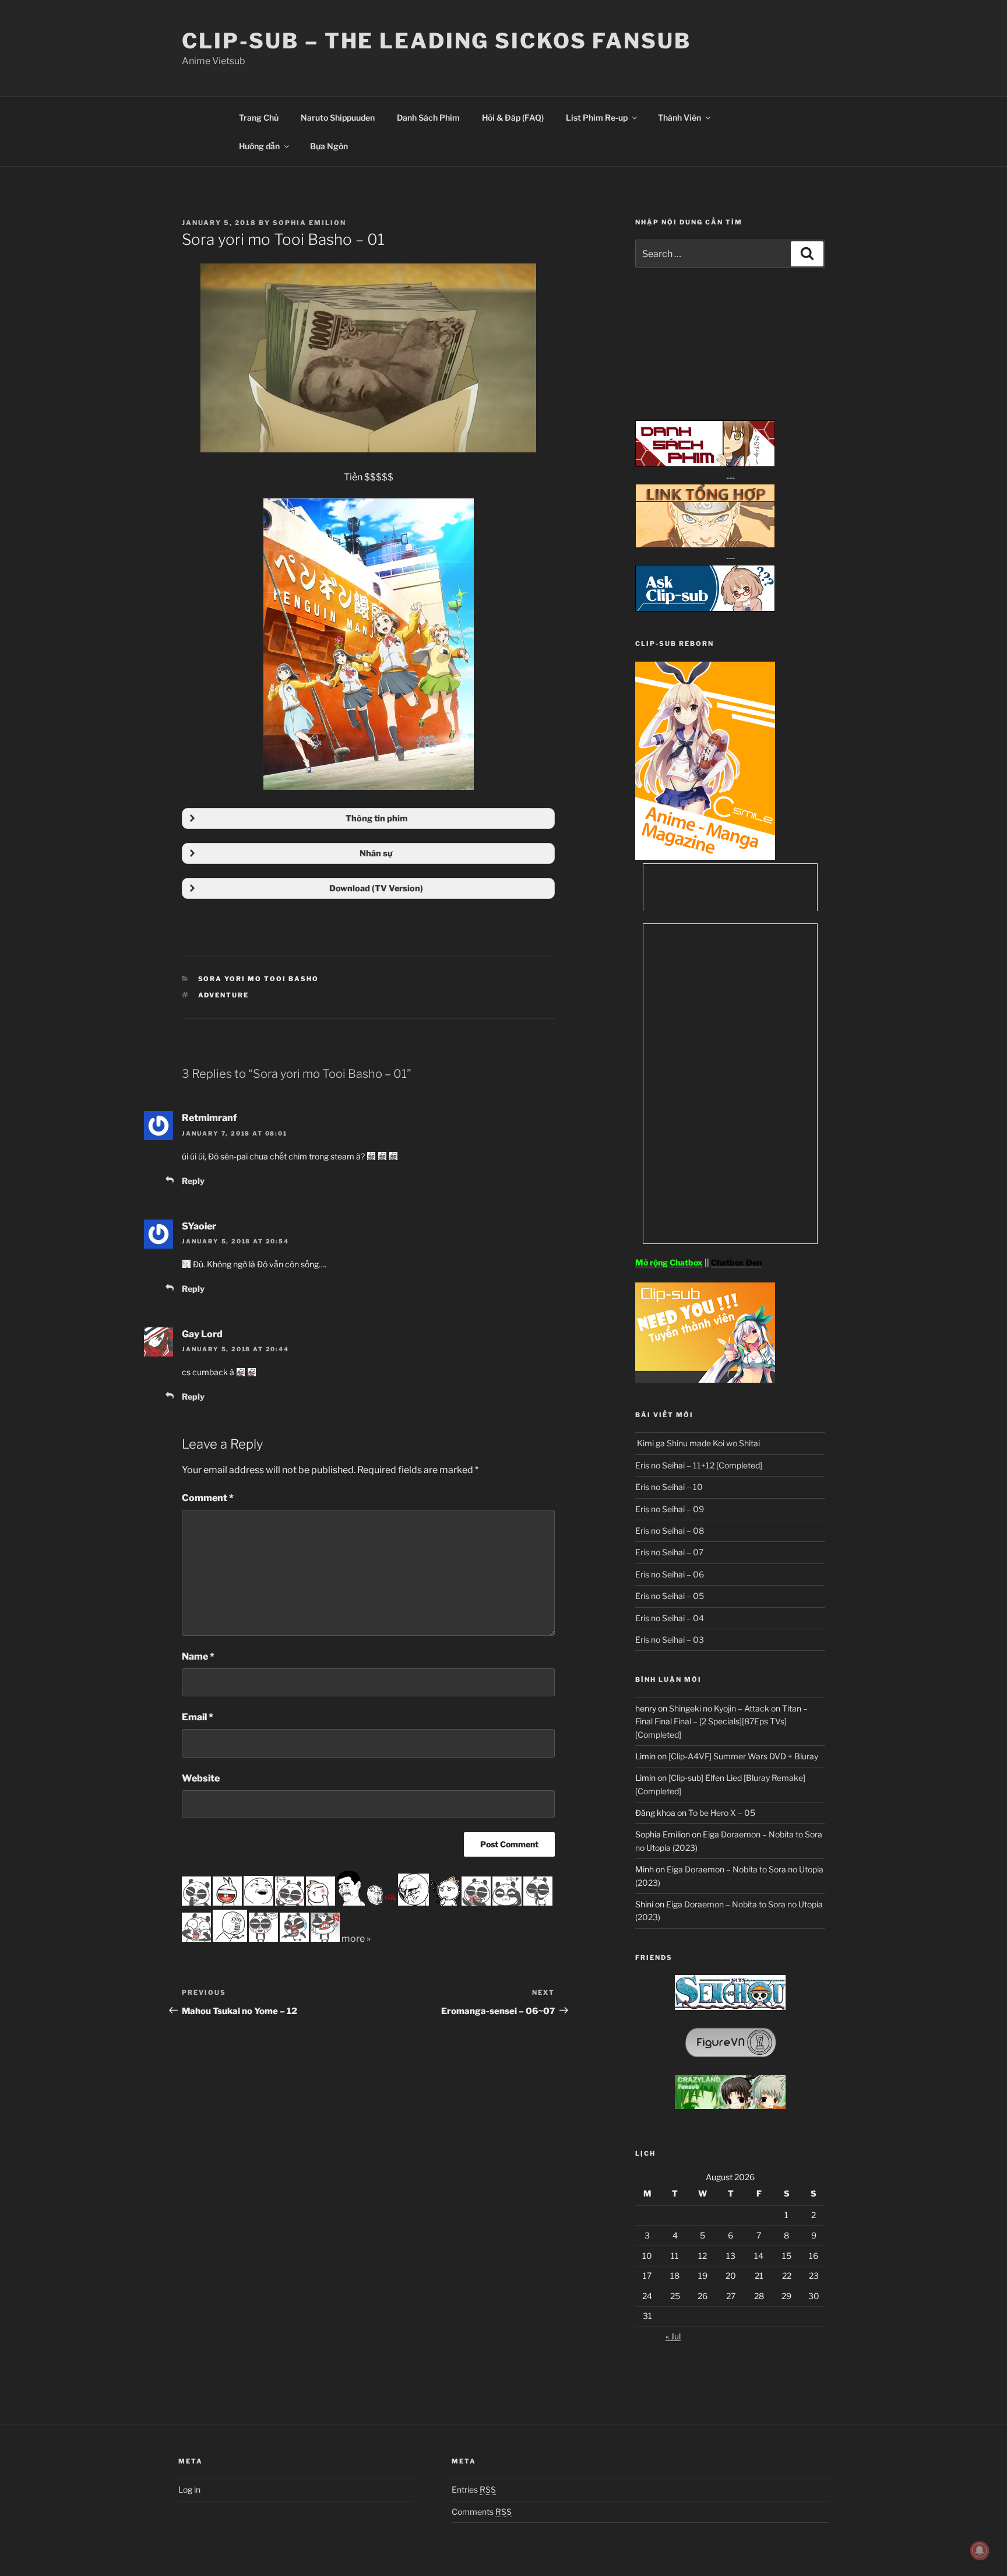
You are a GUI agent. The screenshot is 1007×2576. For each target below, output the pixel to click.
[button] (368, 818)
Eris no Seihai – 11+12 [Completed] (699, 1465)
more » (356, 1939)
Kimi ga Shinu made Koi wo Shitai (698, 1443)
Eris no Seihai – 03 (670, 1640)
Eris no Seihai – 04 (670, 1618)
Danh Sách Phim (428, 117)
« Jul (673, 2336)
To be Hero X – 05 (722, 1813)
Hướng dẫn (259, 146)
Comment (208, 1498)
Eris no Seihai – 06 (670, 1574)
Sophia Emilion (309, 223)
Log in (189, 2489)
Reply (193, 1181)
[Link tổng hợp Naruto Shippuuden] (705, 545)
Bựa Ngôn (329, 146)
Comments (482, 2512)
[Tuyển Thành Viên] (705, 1380)
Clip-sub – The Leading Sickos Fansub (436, 41)
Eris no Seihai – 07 (669, 1552)
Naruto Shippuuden (338, 117)
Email (198, 1717)
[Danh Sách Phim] (705, 464)
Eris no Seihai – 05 (670, 1596)
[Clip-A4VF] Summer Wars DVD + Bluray (743, 1756)
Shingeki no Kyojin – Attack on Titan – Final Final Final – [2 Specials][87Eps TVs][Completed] (721, 1721)
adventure (224, 995)
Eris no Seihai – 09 (670, 1509)
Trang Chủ (259, 117)
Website (201, 1778)
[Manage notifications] (980, 2550)
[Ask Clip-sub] (705, 608)
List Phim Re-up (597, 117)
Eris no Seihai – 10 (669, 1487)
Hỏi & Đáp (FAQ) (513, 117)
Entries (474, 2489)
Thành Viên (679, 117)
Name (198, 1656)
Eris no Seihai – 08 (670, 1531)
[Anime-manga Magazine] (705, 857)
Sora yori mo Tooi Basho (259, 979)
